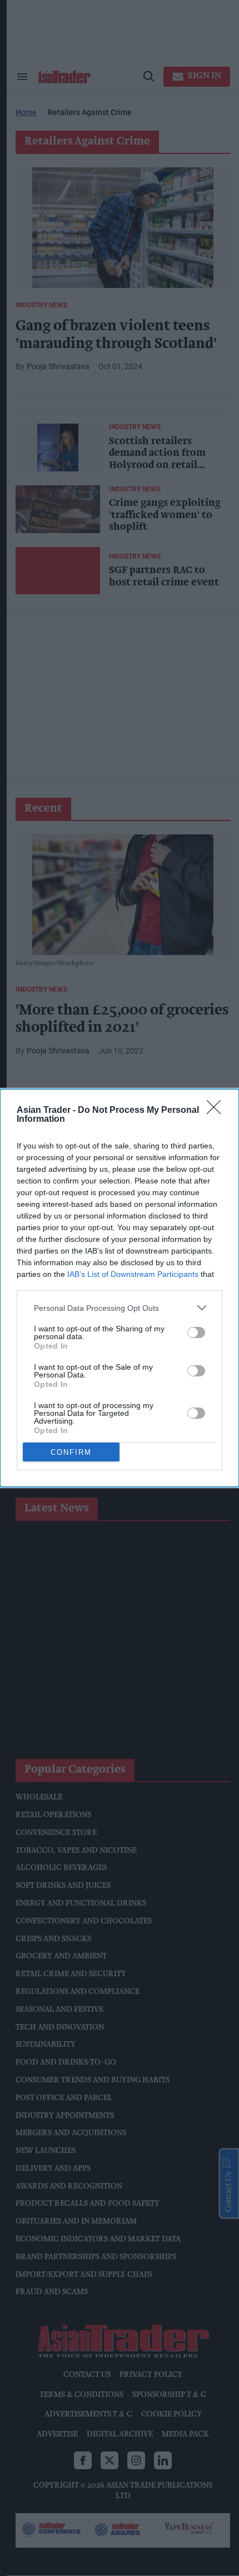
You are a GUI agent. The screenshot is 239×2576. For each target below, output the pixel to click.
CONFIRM (71, 1452)
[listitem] (120, 1308)
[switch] (196, 1332)
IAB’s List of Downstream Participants (133, 1274)
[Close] (217, 1111)
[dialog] (120, 1288)
